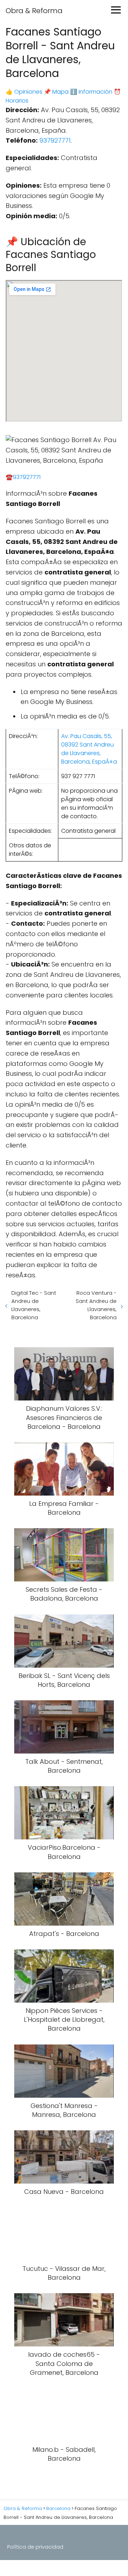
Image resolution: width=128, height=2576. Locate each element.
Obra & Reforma (34, 11)
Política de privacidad (35, 2547)
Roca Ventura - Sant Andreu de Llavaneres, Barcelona (96, 1305)
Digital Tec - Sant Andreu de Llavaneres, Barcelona (34, 1305)
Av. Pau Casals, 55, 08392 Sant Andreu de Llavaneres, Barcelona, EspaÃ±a (89, 749)
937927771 (55, 140)
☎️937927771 (23, 477)
